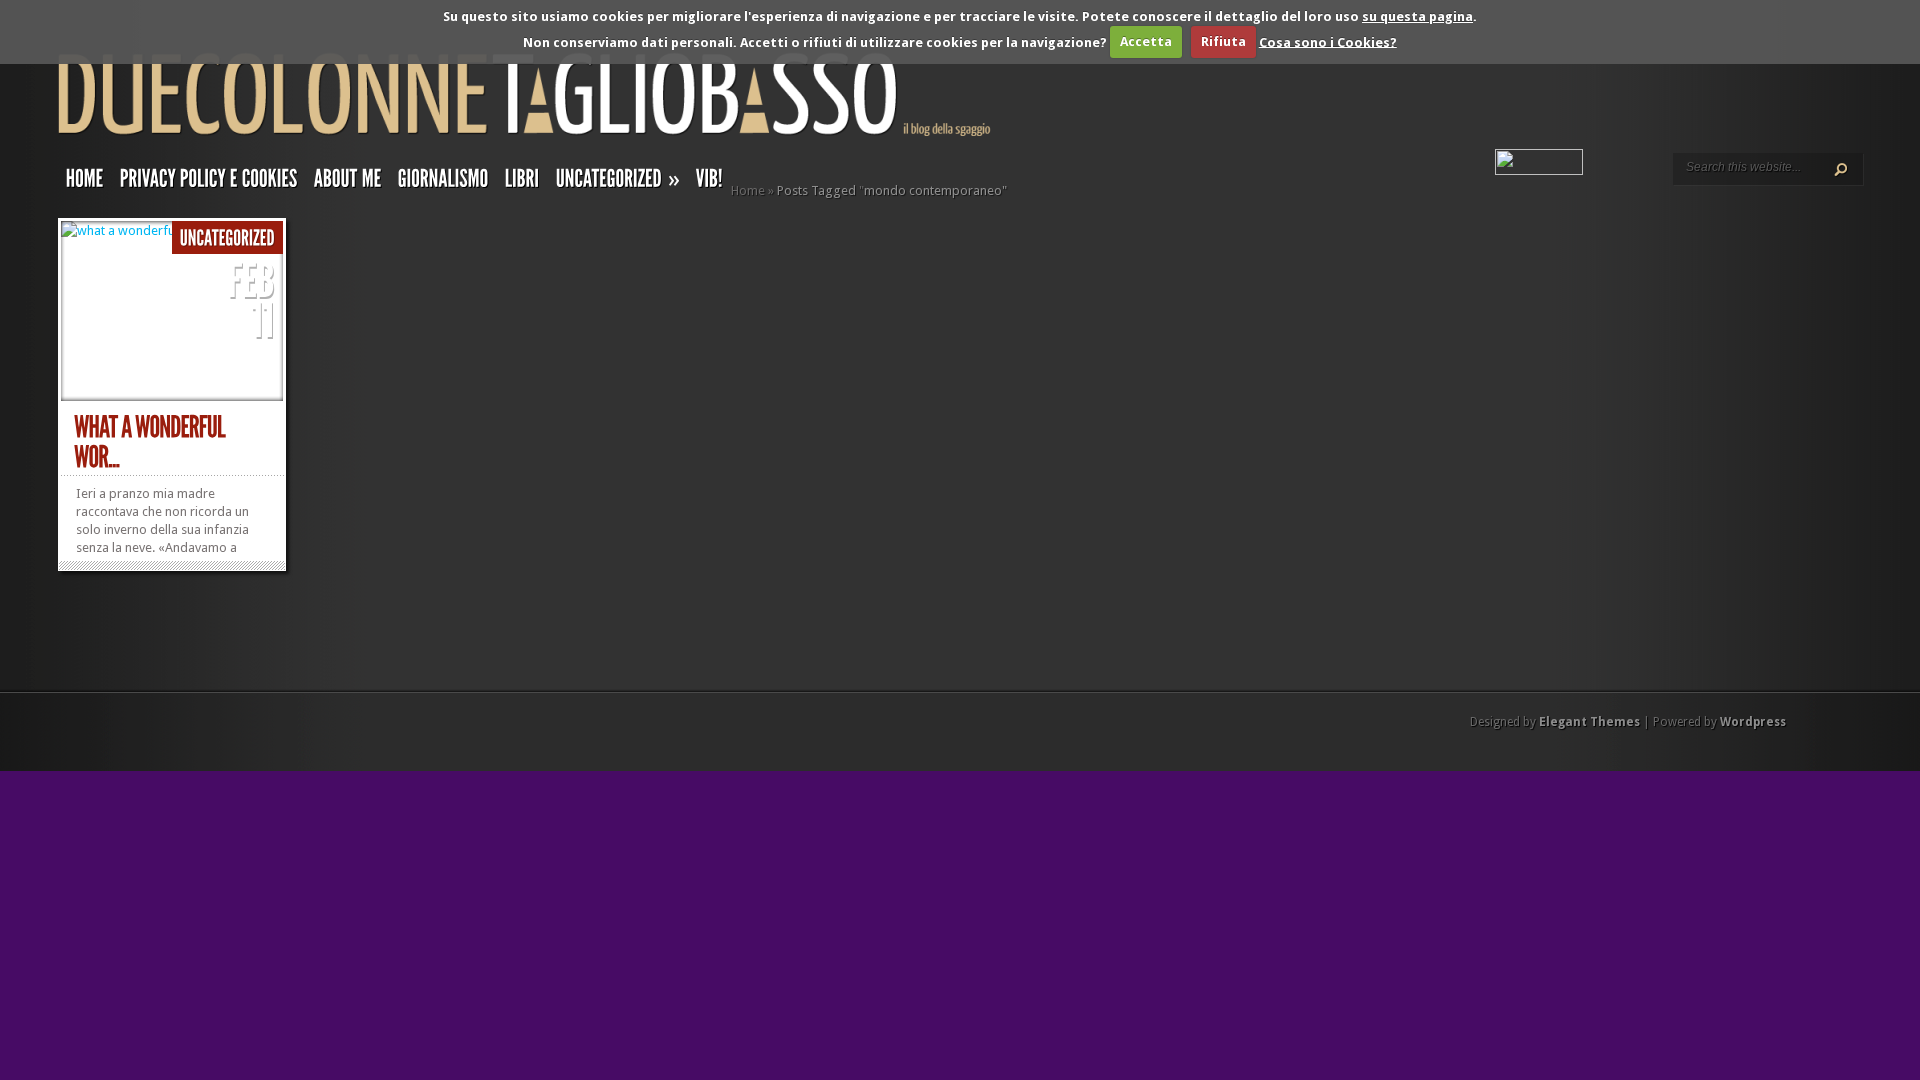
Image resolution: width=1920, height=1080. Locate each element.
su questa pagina (1417, 16)
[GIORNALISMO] (443, 183)
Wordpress (1753, 722)
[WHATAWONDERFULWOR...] (151, 442)
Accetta (1146, 41)
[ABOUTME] (348, 183)
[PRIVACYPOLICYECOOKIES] (209, 183)
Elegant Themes (1589, 722)
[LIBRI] (522, 183)
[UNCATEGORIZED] (227, 238)
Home (748, 190)
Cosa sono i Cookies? (1328, 41)
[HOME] (85, 183)
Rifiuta (1223, 41)
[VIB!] (709, 183)
